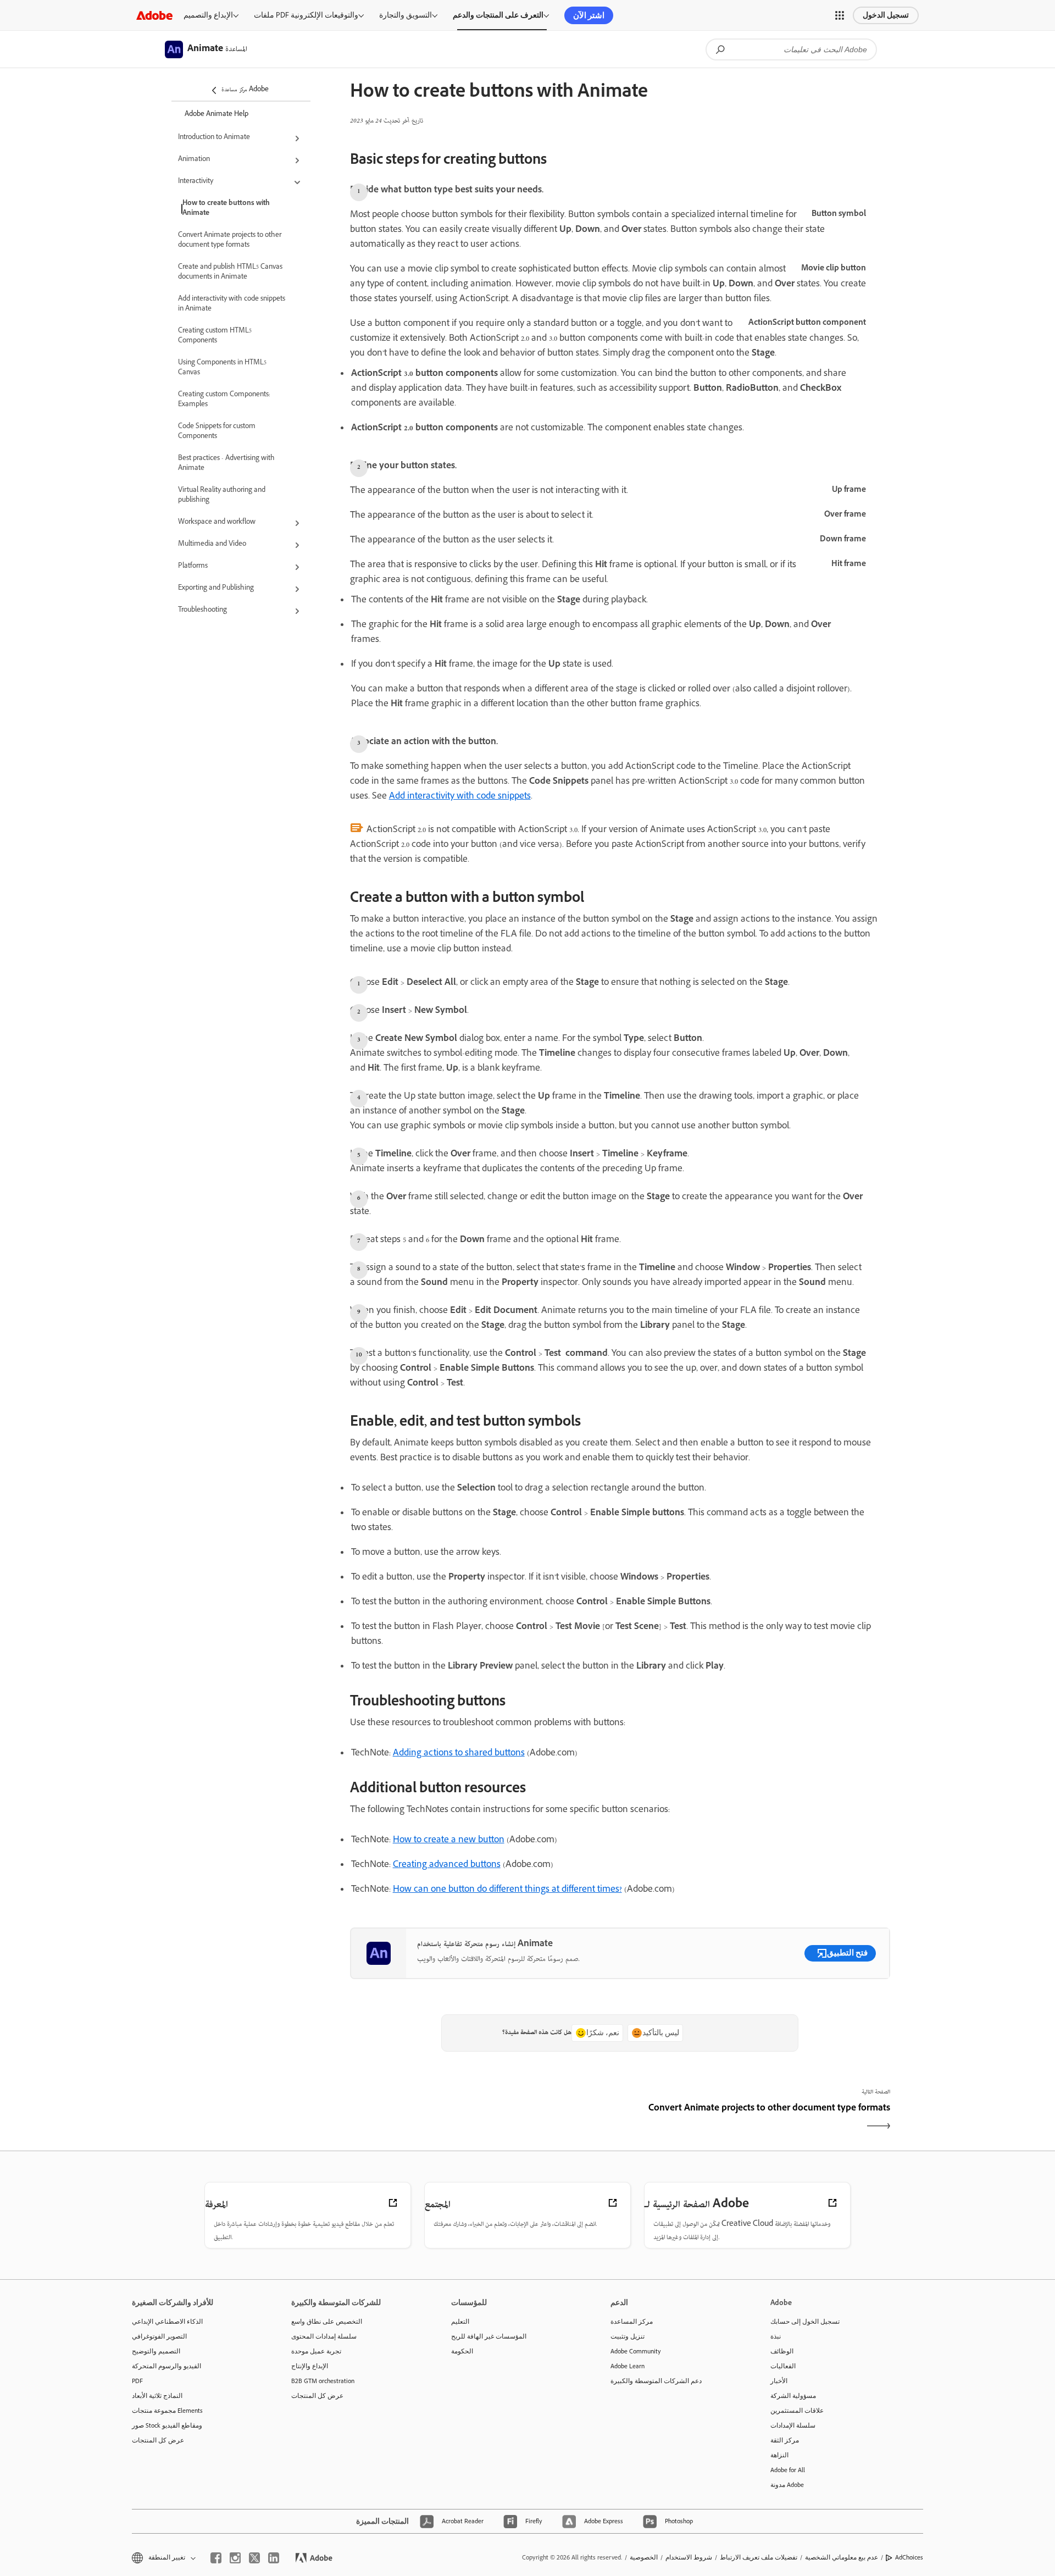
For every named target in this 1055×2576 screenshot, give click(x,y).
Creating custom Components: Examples (224, 400)
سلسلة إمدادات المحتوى (324, 2336)
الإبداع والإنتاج (310, 2366)
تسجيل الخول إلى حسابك (805, 2322)
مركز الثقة (785, 2440)
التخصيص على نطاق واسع (327, 2322)
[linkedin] (274, 2558)
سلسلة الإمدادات (793, 2425)
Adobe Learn (628, 2366)
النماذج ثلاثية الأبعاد (157, 2396)
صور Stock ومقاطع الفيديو (167, 2425)
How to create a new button (449, 1841)
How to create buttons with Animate (226, 209)
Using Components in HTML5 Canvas (222, 368)
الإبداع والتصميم (208, 15)
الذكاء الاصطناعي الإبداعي (167, 2322)
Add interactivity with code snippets (460, 797)
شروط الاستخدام (689, 2557)
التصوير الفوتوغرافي (159, 2336)
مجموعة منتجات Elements (167, 2411)
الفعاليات (783, 2366)
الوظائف (782, 2351)
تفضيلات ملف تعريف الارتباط (759, 2557)
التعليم (460, 2322)
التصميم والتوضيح (156, 2351)
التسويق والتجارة (406, 15)
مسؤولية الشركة (793, 2396)
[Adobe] (154, 15)
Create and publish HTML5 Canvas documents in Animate (230, 273)
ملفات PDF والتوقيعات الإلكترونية (306, 15)
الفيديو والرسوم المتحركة (166, 2366)
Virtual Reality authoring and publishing (222, 496)
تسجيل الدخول (886, 15)
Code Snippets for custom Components (217, 432)
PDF (137, 2381)
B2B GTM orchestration (323, 2381)
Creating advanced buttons (447, 1865)
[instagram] (235, 2558)
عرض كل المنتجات (158, 2440)
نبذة (776, 2336)
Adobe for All (788, 2470)
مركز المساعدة (632, 2322)
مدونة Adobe (787, 2485)
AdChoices (909, 2557)
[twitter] (254, 2558)
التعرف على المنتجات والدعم (498, 15)
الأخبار (779, 2381)
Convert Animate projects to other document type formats (230, 241)
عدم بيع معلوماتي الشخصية (842, 2557)
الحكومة (462, 2351)
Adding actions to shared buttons (459, 1754)
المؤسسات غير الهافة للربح (489, 2336)
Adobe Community (636, 2351)
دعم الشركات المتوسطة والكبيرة (656, 2381)
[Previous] (484, 2119)
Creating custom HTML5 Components (215, 336)
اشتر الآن (589, 15)
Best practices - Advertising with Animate (226, 464)
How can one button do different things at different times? (507, 1890)
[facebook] (216, 2558)
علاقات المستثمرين (797, 2411)
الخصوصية (644, 2557)
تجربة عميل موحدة (316, 2351)
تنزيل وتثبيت (628, 2336)
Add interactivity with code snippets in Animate (232, 304)
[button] (840, 15)
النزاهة (779, 2455)
